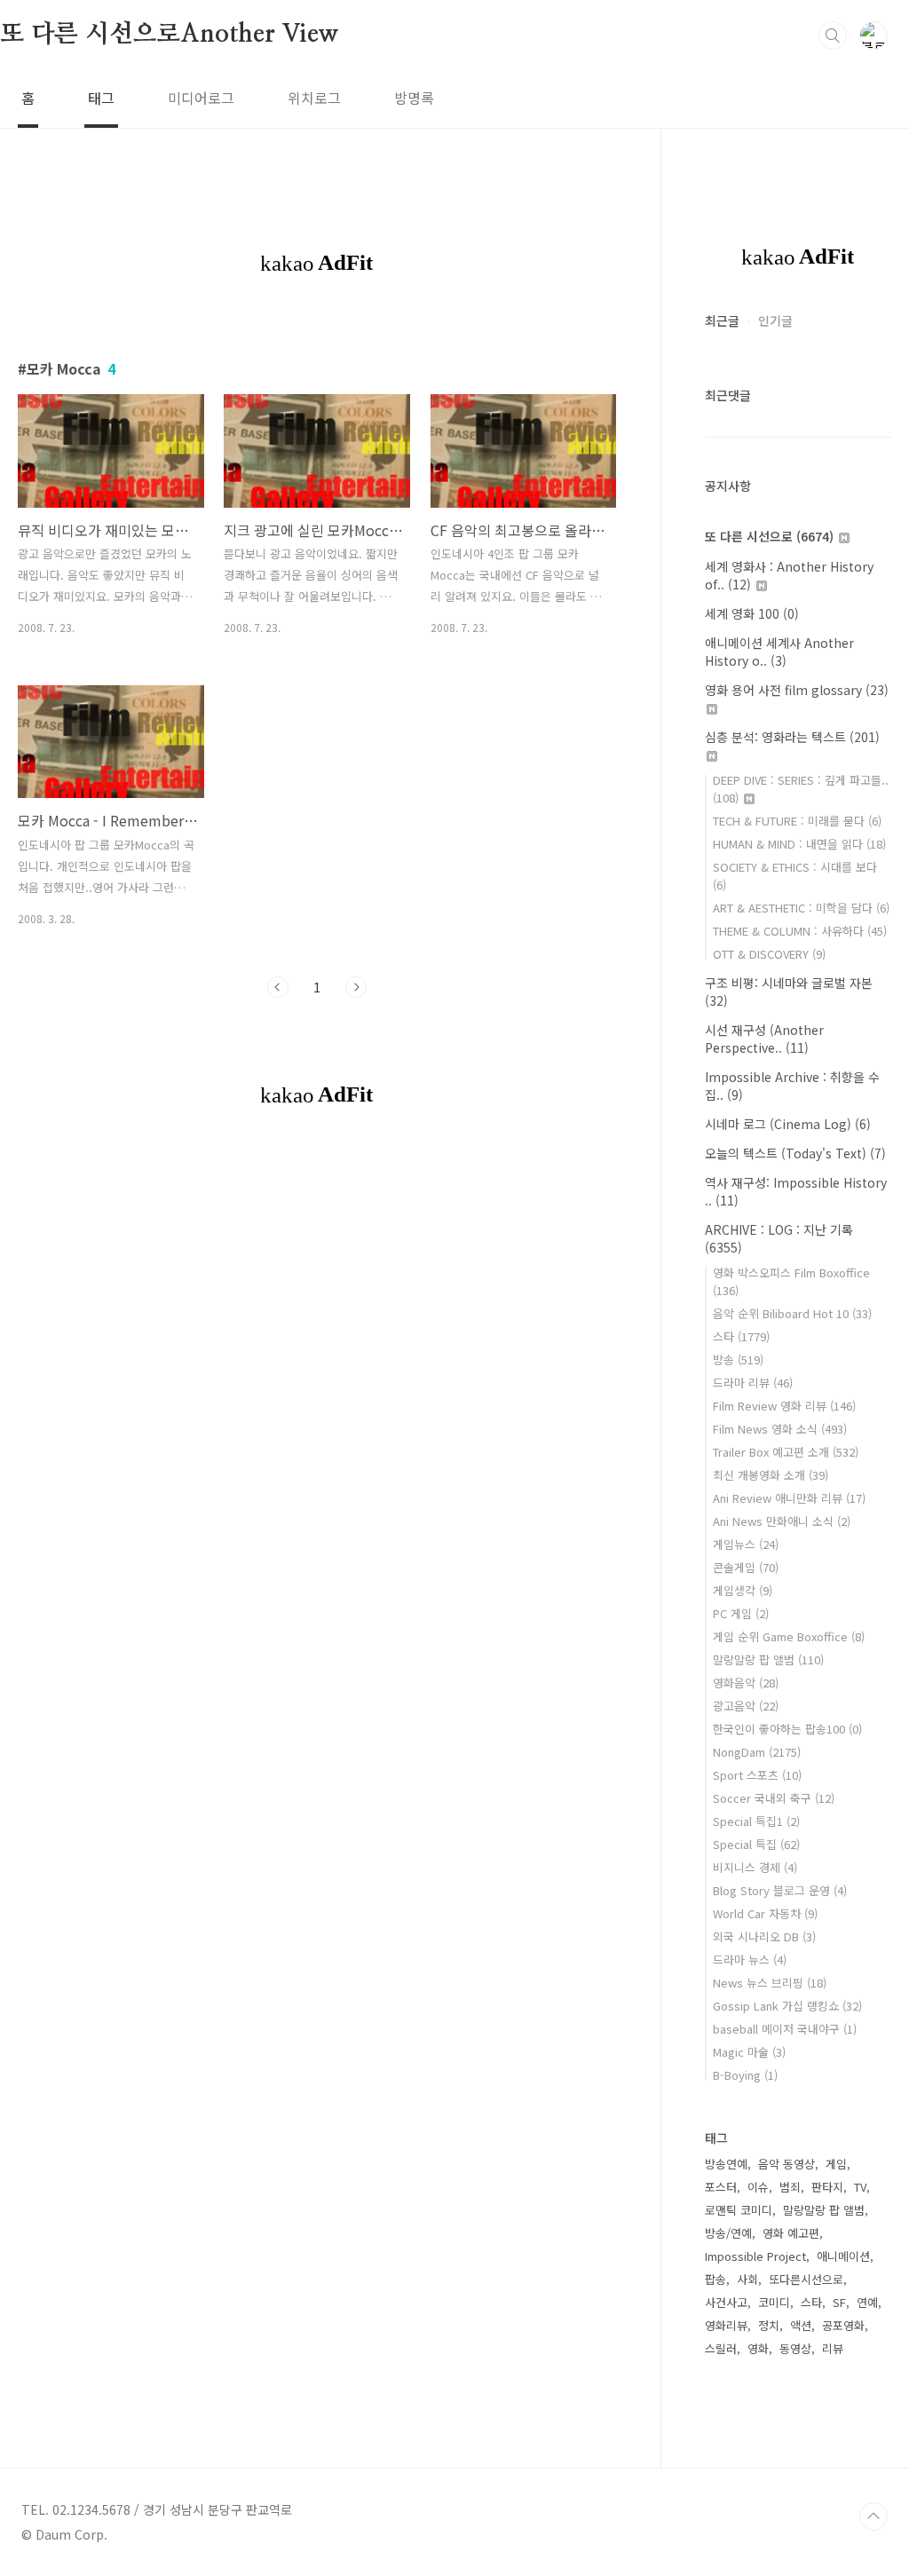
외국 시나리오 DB (764, 1936)
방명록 (414, 98)
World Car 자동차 (765, 1913)
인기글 (775, 320)
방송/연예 (728, 2233)
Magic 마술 (749, 2052)
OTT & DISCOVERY (769, 954)
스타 (741, 1336)
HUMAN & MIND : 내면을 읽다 (799, 844)
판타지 (827, 2187)
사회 (747, 2279)
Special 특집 (756, 1844)
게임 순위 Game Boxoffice (789, 1636)
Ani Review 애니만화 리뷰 (789, 1498)
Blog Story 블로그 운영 (780, 1890)
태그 (101, 98)
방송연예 (726, 2164)
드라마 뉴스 (750, 1960)
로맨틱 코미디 (739, 2210)
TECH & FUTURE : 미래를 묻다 (797, 821)
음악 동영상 (786, 2164)
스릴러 (721, 2348)
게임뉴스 (746, 1544)
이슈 (758, 2187)
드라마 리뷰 (753, 1383)
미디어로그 (201, 98)
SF (839, 2302)
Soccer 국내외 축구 (774, 1798)
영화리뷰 (726, 2325)
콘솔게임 (746, 1567)
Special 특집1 (756, 1821)
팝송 (715, 2279)
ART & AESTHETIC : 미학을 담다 (801, 908)
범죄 (790, 2187)
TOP (873, 2517)
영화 (758, 2348)
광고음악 (746, 1706)
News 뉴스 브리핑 (770, 1983)
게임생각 (743, 1590)
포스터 (721, 2187)
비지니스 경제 (755, 1867)
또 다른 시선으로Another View (170, 35)
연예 (867, 2302)
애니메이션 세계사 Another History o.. (779, 652)
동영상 (795, 2348)
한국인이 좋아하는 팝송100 (787, 1729)
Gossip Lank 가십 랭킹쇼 (787, 2006)
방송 (738, 1359)
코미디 (774, 2302)
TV (860, 2187)
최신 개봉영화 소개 (771, 1475)
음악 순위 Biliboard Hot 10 (792, 1313)
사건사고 (726, 2302)
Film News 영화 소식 (780, 1429)
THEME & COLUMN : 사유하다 (800, 931)
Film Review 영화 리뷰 (784, 1406)
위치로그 (314, 98)
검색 (833, 36)
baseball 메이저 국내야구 (785, 2029)
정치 (769, 2325)
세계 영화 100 (752, 613)
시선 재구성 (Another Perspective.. (764, 1039)
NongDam (757, 1752)
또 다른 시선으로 (769, 536)
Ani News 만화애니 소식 (782, 1521)
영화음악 (746, 1683)
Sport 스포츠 (757, 1775)
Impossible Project (755, 2256)
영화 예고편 (791, 2233)
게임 (836, 2164)
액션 (801, 2325)
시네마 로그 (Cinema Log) (788, 1124)
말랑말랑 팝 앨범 (768, 1659)
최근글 (722, 320)
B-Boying (745, 2075)
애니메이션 (843, 2256)
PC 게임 (741, 1613)
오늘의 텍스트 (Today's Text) (795, 1153)
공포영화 (843, 2325)
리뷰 (833, 2348)
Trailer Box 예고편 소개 (786, 1452)
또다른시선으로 (806, 2279)
